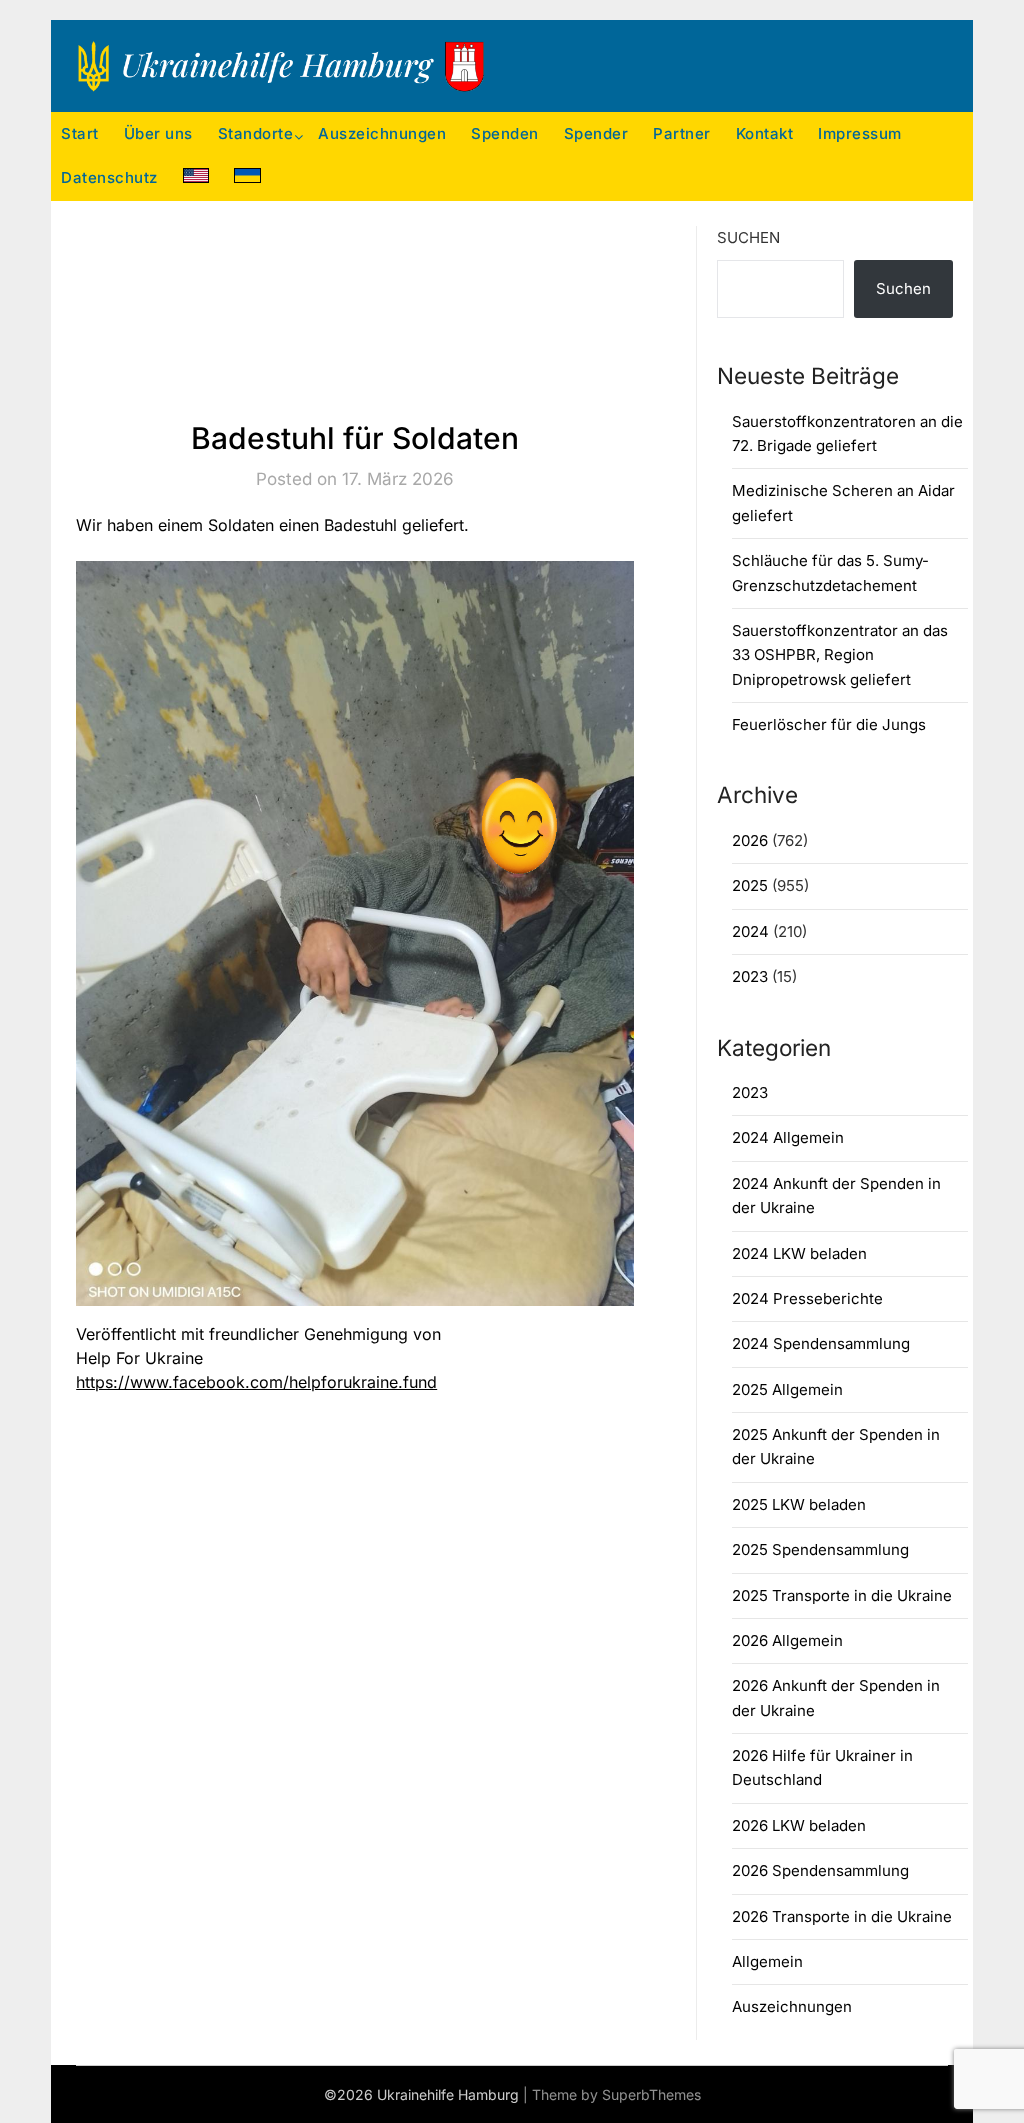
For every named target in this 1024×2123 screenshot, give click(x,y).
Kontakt (765, 133)
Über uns (158, 133)
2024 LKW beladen (799, 1253)
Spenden (505, 133)
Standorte (256, 133)
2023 (750, 976)
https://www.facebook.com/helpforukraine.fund (256, 1382)
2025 (750, 885)
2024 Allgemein (788, 1137)
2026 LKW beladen (799, 1825)
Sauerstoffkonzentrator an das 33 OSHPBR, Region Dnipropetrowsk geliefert (840, 655)
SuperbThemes (651, 2094)
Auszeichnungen (382, 133)
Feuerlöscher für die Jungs (829, 724)
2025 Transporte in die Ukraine (842, 1595)
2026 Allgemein (787, 1640)
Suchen (748, 237)
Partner (682, 133)
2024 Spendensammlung (821, 1343)
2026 (750, 840)
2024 (750, 931)
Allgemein (767, 1961)
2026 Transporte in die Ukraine (842, 1916)
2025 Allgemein (787, 1389)
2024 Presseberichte (807, 1298)
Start (80, 133)
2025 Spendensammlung (820, 1549)
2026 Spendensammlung (820, 1870)
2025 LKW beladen (799, 1504)
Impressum (860, 133)
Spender (596, 133)
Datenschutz (109, 177)
